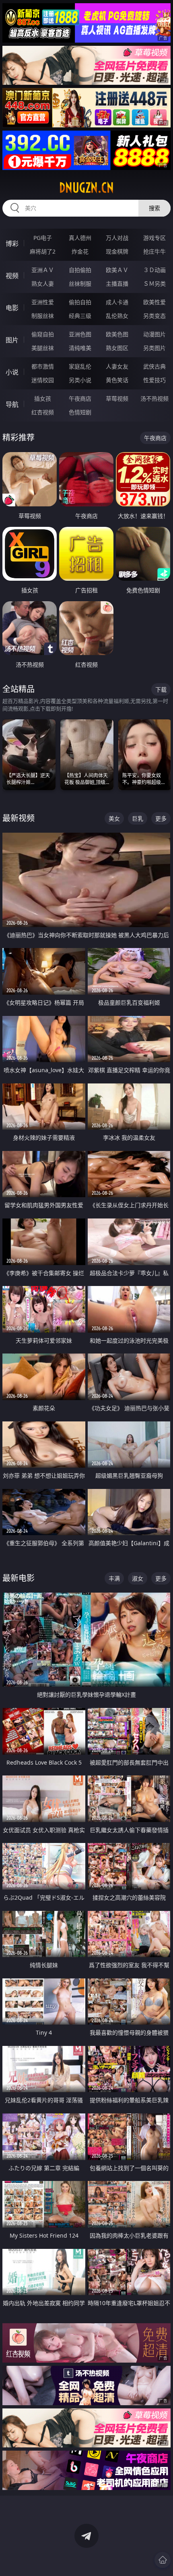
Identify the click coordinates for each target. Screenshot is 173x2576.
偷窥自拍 (43, 334)
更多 (161, 818)
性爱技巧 (154, 380)
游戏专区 (154, 238)
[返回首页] (163, 2560)
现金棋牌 (117, 251)
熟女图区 (117, 348)
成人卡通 (117, 302)
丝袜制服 (80, 284)
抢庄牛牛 (154, 251)
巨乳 (138, 818)
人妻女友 (117, 366)
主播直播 (117, 284)
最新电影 (19, 1578)
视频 (12, 276)
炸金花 (80, 251)
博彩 (12, 244)
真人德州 (80, 238)
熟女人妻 (43, 284)
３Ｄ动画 (154, 270)
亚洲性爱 (43, 302)
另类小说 (80, 380)
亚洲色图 (80, 334)
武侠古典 (154, 366)
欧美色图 (117, 334)
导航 (12, 404)
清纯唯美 (80, 348)
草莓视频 (117, 398)
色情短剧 (80, 412)
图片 (12, 340)
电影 (12, 308)
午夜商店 (80, 398)
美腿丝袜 (43, 348)
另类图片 (154, 348)
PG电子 (43, 238)
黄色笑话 (117, 380)
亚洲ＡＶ (43, 270)
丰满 (114, 1578)
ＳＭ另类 (154, 284)
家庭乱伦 (80, 366)
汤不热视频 (154, 398)
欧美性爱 (154, 302)
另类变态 (154, 316)
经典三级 (80, 316)
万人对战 (117, 238)
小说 (12, 372)
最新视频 (19, 818)
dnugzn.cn (86, 188)
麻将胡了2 (43, 251)
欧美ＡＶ (117, 270)
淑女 (138, 1578)
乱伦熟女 (117, 316)
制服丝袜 (43, 316)
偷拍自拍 (80, 302)
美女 (114, 818)
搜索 (154, 208)
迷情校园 (43, 380)
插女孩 (43, 398)
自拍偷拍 (80, 270)
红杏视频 (43, 412)
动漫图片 (154, 334)
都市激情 (43, 366)
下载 (161, 689)
